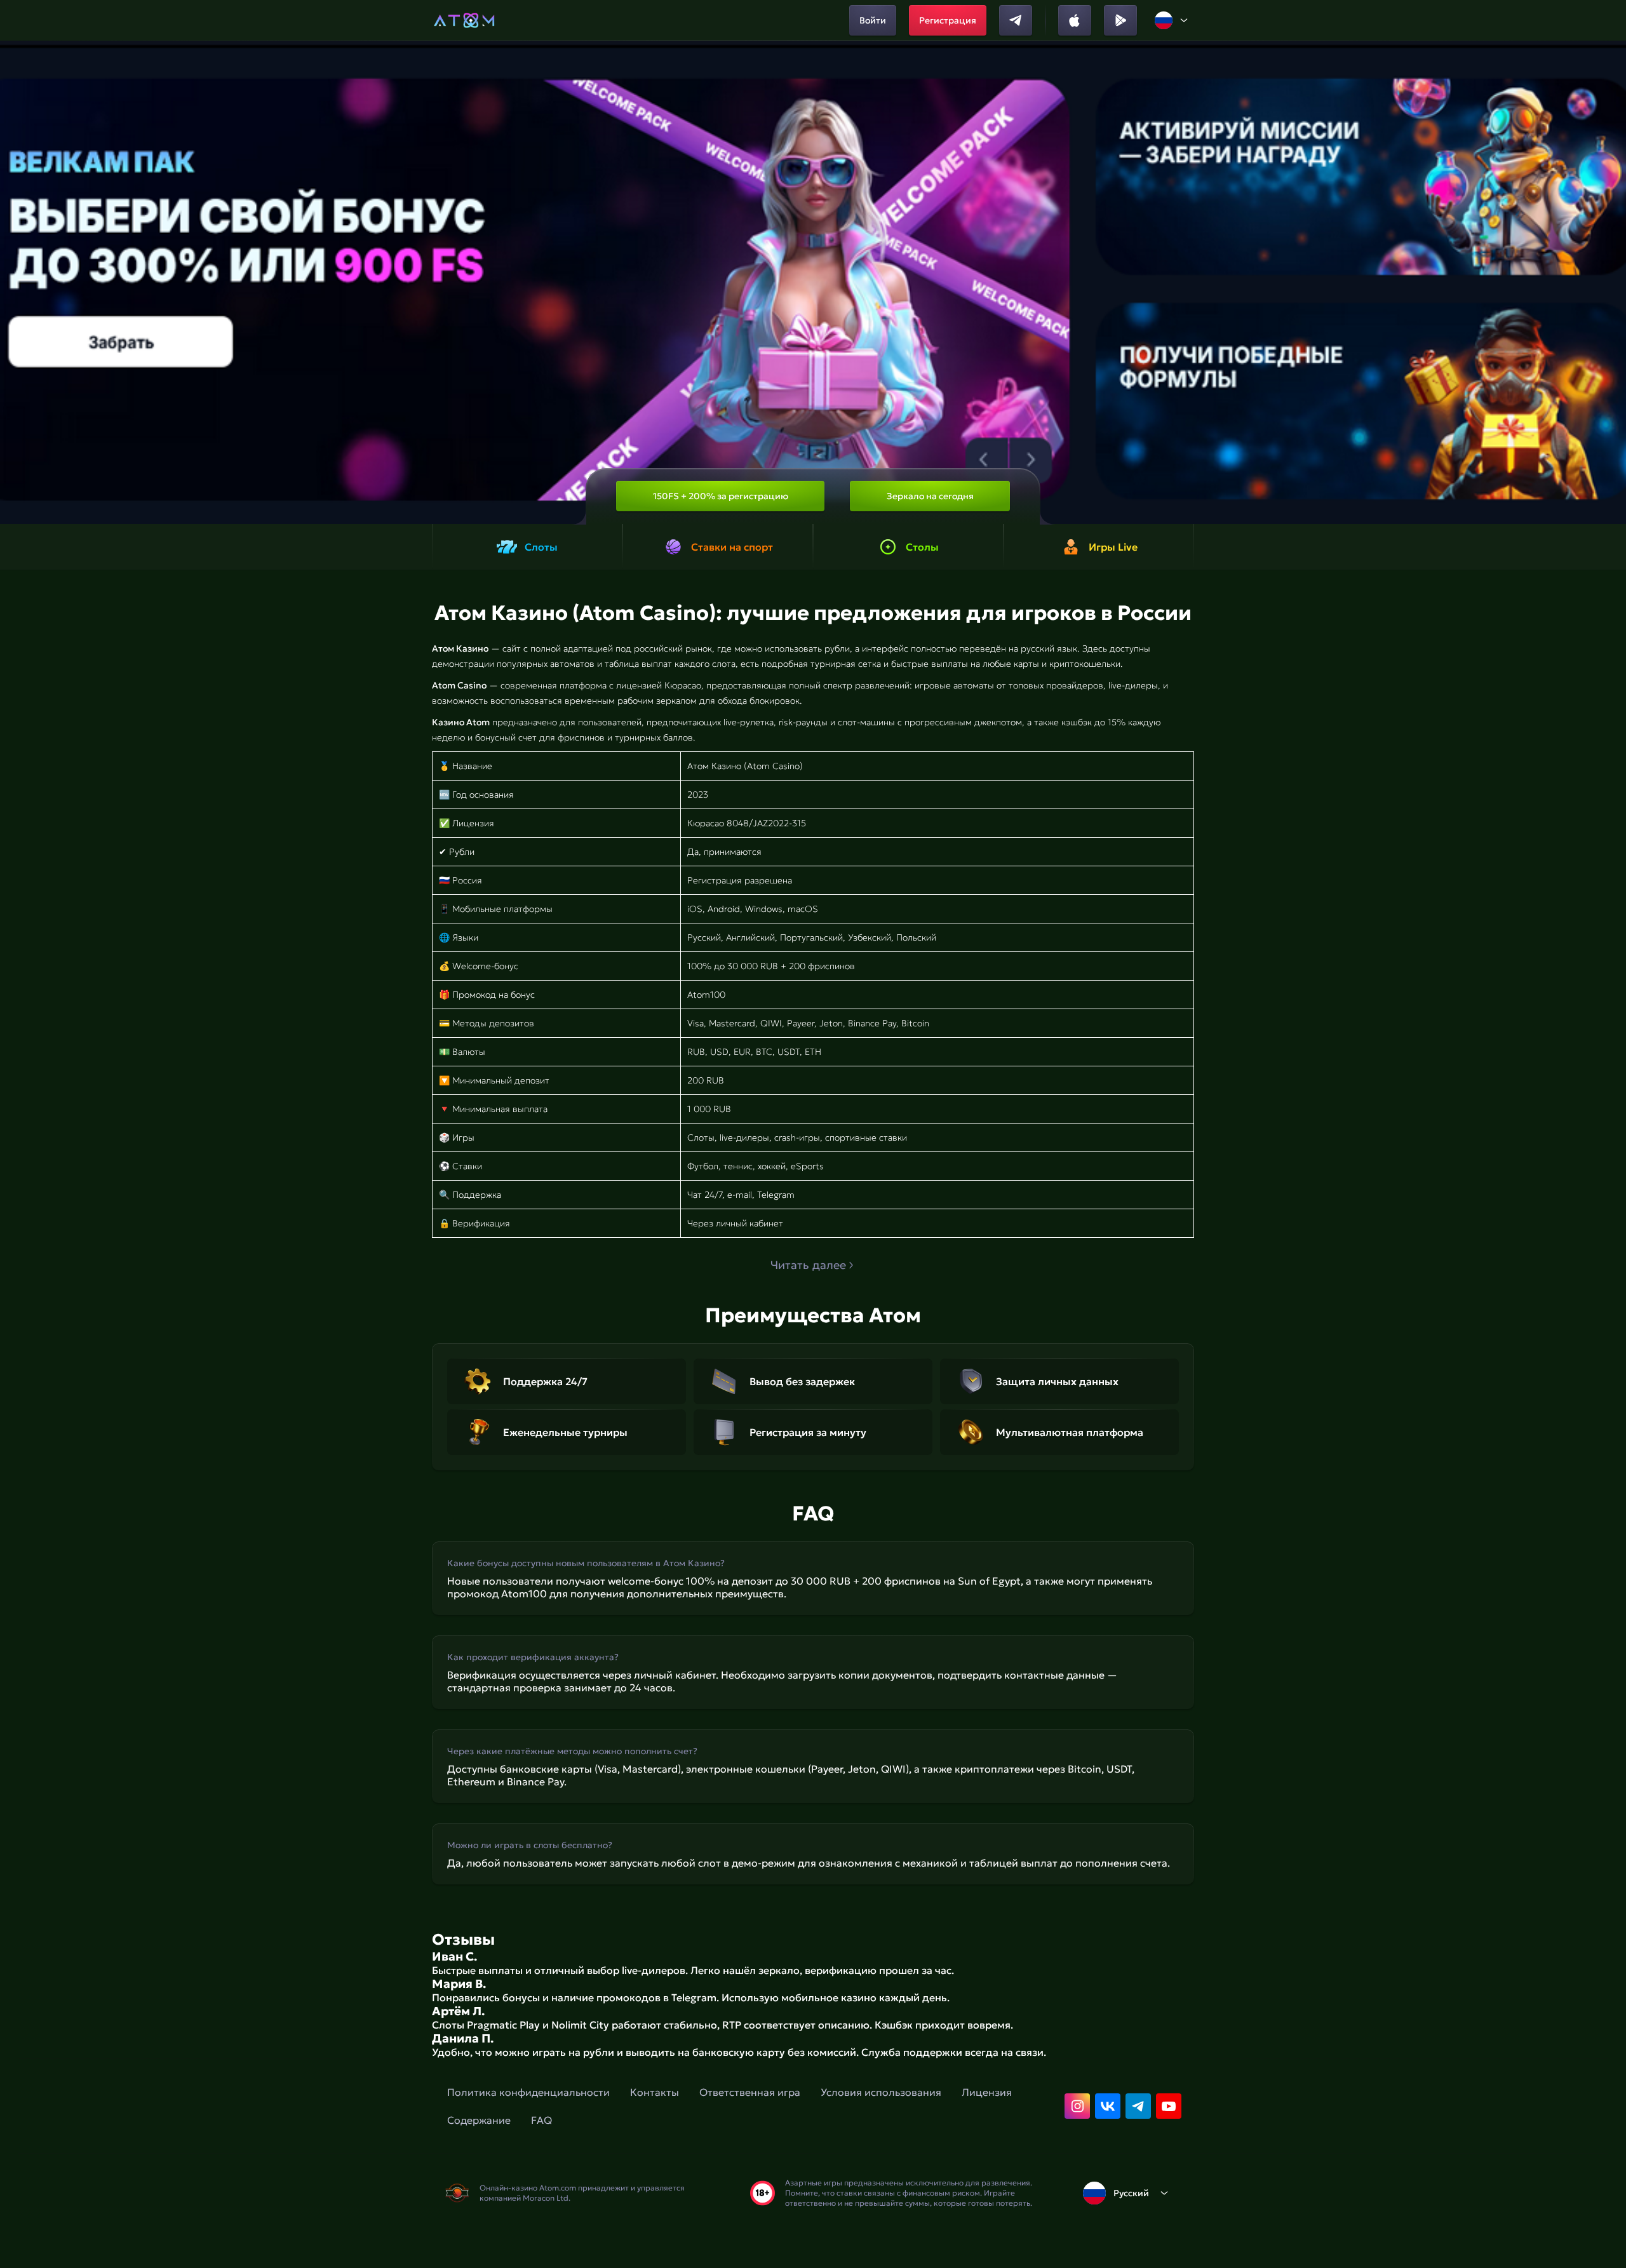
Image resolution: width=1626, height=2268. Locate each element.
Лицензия (987, 2092)
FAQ (541, 2120)
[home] (464, 20)
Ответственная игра (750, 2092)
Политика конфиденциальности (528, 2092)
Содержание (479, 2120)
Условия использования (881, 2092)
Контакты (655, 2092)
